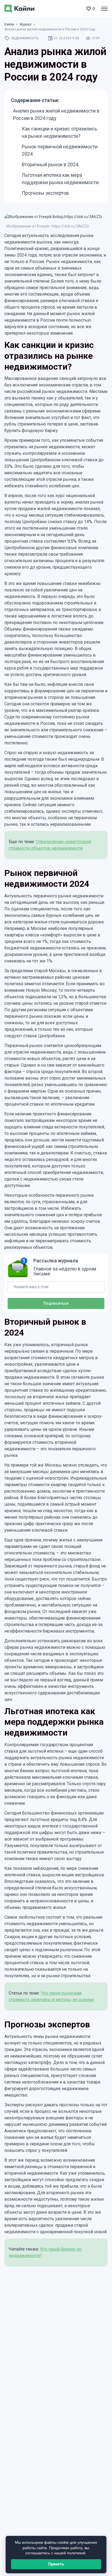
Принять (56, 2564)
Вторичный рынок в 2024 (50, 164)
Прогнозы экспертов (45, 193)
